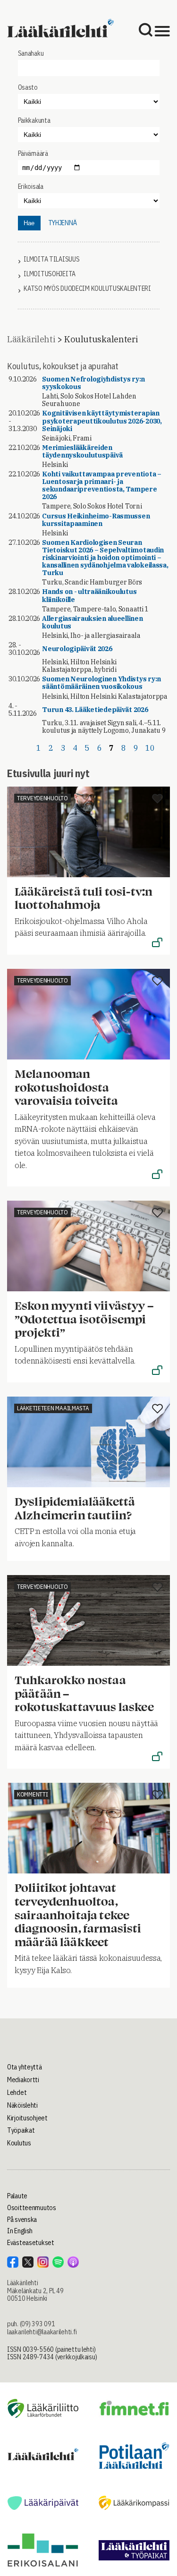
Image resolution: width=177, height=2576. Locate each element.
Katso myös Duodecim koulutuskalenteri (87, 289)
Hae (29, 223)
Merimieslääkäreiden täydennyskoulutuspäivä (82, 451)
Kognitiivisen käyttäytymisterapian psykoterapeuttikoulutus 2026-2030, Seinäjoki (102, 421)
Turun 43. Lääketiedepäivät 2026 (95, 710)
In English (20, 2231)
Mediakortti (23, 2080)
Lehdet (17, 2093)
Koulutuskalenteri (101, 339)
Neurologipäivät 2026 (77, 649)
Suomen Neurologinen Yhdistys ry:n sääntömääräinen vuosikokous (101, 683)
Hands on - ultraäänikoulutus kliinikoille (89, 595)
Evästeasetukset (31, 2243)
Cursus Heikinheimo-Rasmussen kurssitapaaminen (96, 520)
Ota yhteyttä (25, 2067)
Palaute (17, 2196)
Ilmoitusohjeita (50, 274)
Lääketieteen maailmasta (53, 1408)
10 (150, 748)
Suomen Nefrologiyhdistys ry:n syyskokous (93, 383)
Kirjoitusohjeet (27, 2118)
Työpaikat (21, 2130)
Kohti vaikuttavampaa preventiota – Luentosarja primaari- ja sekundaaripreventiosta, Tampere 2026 (101, 485)
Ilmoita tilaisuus (51, 259)
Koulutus (19, 2143)
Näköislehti (22, 2105)
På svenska (22, 2220)
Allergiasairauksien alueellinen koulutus (92, 622)
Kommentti (32, 1794)
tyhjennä (63, 223)
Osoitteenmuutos (32, 2208)
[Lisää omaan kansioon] (157, 799)
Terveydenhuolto (42, 798)
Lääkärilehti (31, 339)
